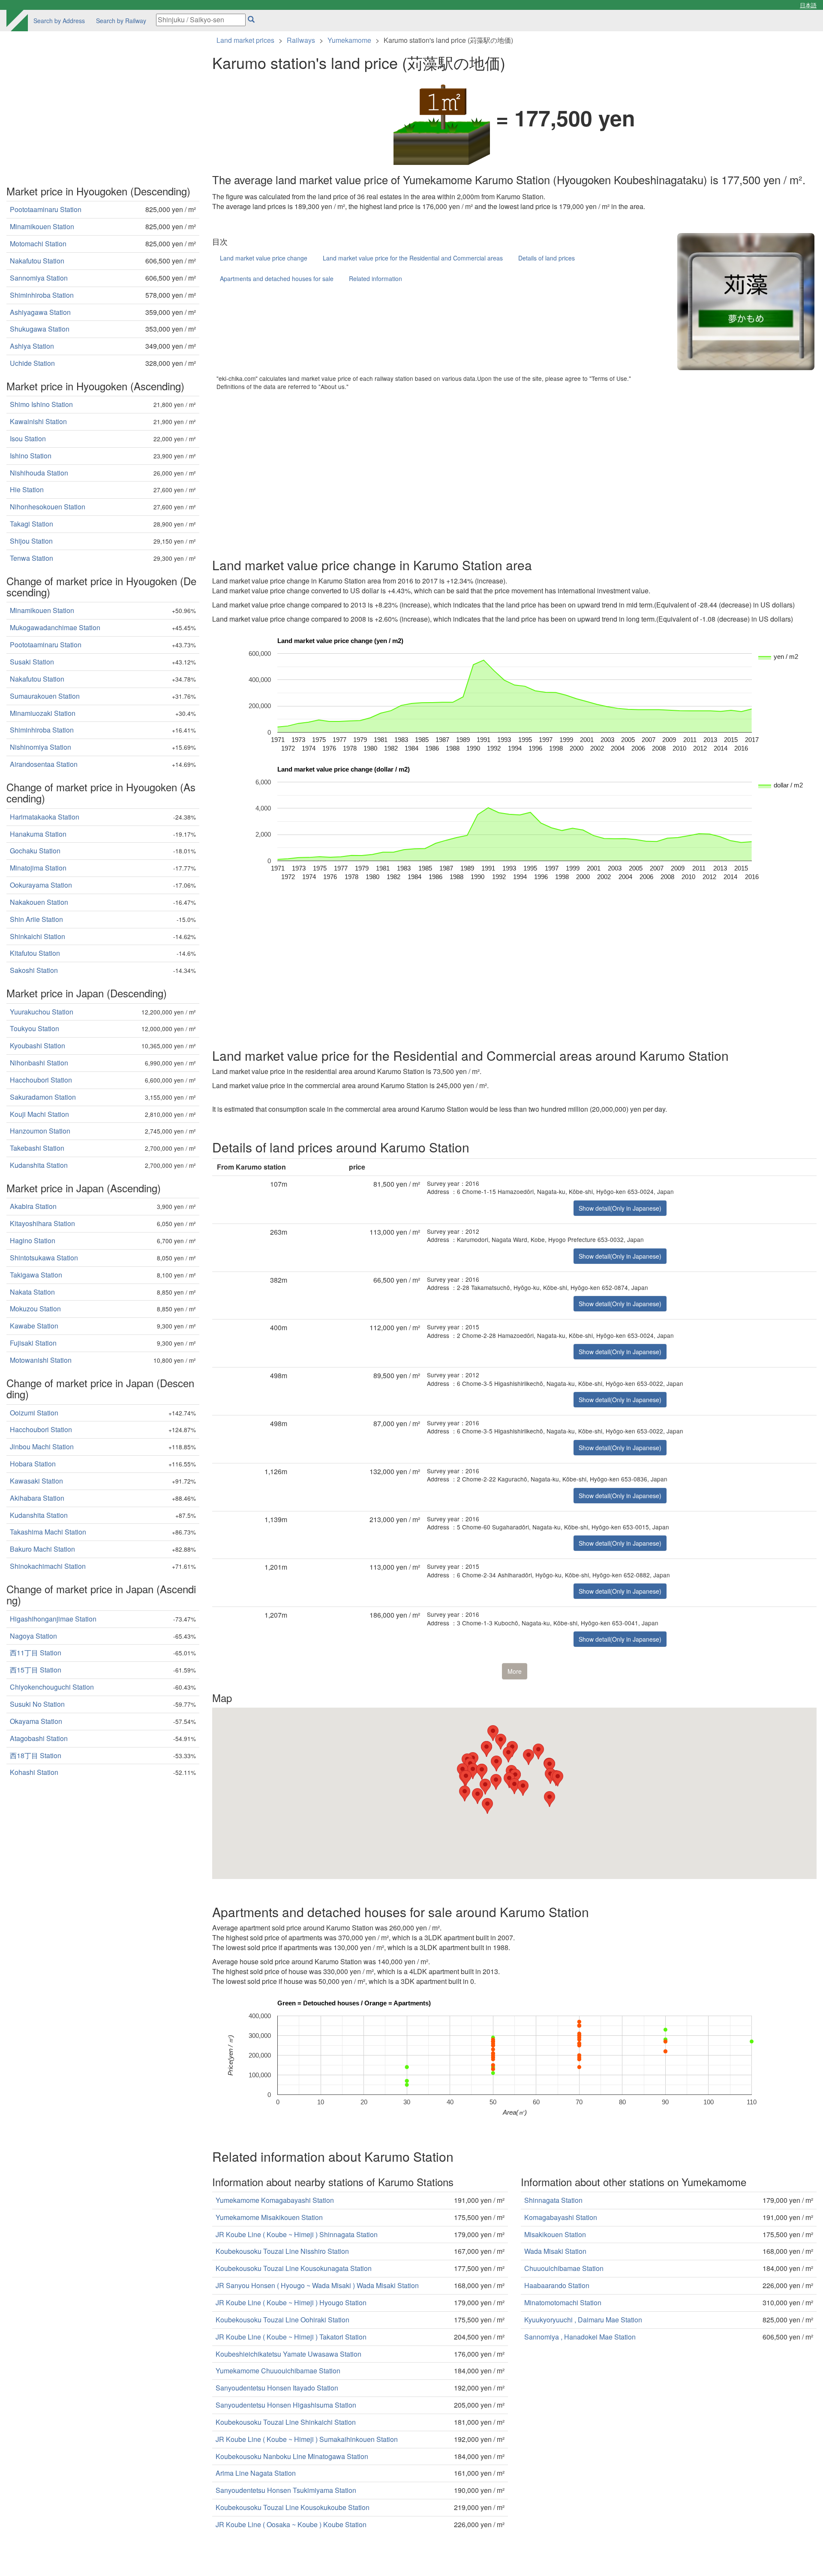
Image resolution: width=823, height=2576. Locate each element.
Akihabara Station (37, 1498)
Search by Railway (121, 21)
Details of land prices (547, 258)
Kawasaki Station (36, 1481)
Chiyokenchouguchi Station (52, 1687)
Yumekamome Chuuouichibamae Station (278, 2371)
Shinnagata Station (553, 2200)
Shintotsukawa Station (44, 1258)
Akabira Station (33, 1206)
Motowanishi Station (41, 1360)
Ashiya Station (32, 346)
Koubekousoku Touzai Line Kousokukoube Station (293, 2507)
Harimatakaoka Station (45, 817)
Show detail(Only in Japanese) (620, 1208)
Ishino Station (31, 456)
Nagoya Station (33, 1636)
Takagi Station (32, 524)
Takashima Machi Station (48, 1532)
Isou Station (28, 438)
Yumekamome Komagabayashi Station (275, 2200)
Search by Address (59, 21)
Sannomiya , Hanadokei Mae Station (580, 2337)
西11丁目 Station (36, 1653)
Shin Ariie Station (36, 919)
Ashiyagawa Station (40, 312)
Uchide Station (32, 363)
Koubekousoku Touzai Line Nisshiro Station (282, 2251)
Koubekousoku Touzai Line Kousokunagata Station (294, 2268)
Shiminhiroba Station (42, 295)
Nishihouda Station (39, 473)
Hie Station (27, 489)
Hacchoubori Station (41, 1080)
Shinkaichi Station (38, 936)
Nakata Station (32, 1292)
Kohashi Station (34, 1772)
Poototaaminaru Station (46, 209)
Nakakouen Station (39, 902)
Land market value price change (264, 258)
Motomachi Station (38, 244)
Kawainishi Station (38, 421)
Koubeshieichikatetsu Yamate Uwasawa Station (288, 2354)
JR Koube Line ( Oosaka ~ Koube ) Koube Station (291, 2524)
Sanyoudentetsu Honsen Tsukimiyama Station (286, 2490)
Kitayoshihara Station (42, 1223)
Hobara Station (33, 1464)
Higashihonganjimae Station (53, 1619)
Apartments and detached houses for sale (277, 278)
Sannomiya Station (39, 278)
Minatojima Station (38, 868)
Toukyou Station (35, 1028)
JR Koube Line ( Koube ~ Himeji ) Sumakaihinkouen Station (307, 2439)
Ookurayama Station (41, 885)
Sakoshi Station (34, 970)
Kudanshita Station (39, 1165)
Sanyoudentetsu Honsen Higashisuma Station (286, 2405)
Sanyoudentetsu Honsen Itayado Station (277, 2388)
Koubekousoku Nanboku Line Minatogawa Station (292, 2456)
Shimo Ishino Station (41, 404)
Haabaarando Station (557, 2285)
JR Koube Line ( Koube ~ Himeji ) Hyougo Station (291, 2302)
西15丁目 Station (36, 1670)
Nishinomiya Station (41, 747)
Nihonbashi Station (39, 1063)
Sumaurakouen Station (45, 696)
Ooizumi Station (34, 1413)
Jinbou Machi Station (42, 1447)
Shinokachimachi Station (48, 1566)
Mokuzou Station (35, 1309)
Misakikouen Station (555, 2234)
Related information (375, 278)
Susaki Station (32, 662)
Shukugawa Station (40, 329)
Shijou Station (31, 541)
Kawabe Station (34, 1326)
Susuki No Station (37, 1704)
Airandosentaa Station (44, 764)
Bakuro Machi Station (42, 1549)
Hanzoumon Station (40, 1131)
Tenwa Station (32, 558)
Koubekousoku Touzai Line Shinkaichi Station (286, 2422)
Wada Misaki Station (555, 2251)
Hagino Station (33, 1240)
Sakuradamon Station (43, 1097)
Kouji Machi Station (39, 1114)
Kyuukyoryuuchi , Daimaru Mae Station (583, 2320)
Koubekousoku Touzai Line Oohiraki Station (282, 2320)
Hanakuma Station (38, 834)
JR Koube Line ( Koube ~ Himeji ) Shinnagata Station (297, 2234)
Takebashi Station (37, 1148)
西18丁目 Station (36, 1755)
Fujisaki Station (33, 1343)
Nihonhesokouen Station (48, 507)
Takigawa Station (36, 1275)
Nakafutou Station (37, 261)
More (515, 1671)
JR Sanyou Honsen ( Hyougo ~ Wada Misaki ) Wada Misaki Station (317, 2285)
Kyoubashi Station (38, 1046)
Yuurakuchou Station (42, 1012)
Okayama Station (36, 1721)
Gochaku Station (35, 851)
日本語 (808, 5)
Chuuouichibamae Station (564, 2268)
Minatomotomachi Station (563, 2302)
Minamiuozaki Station (43, 713)
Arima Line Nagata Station (256, 2473)
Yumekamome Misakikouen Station (269, 2217)
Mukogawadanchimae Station (55, 627)
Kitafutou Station (35, 953)
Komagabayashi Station (561, 2217)
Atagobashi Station (39, 1738)
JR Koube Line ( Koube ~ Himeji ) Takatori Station (291, 2337)
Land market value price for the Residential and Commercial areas (413, 258)
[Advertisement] (469, 472)
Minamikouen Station (42, 226)
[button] (514, 1786)
